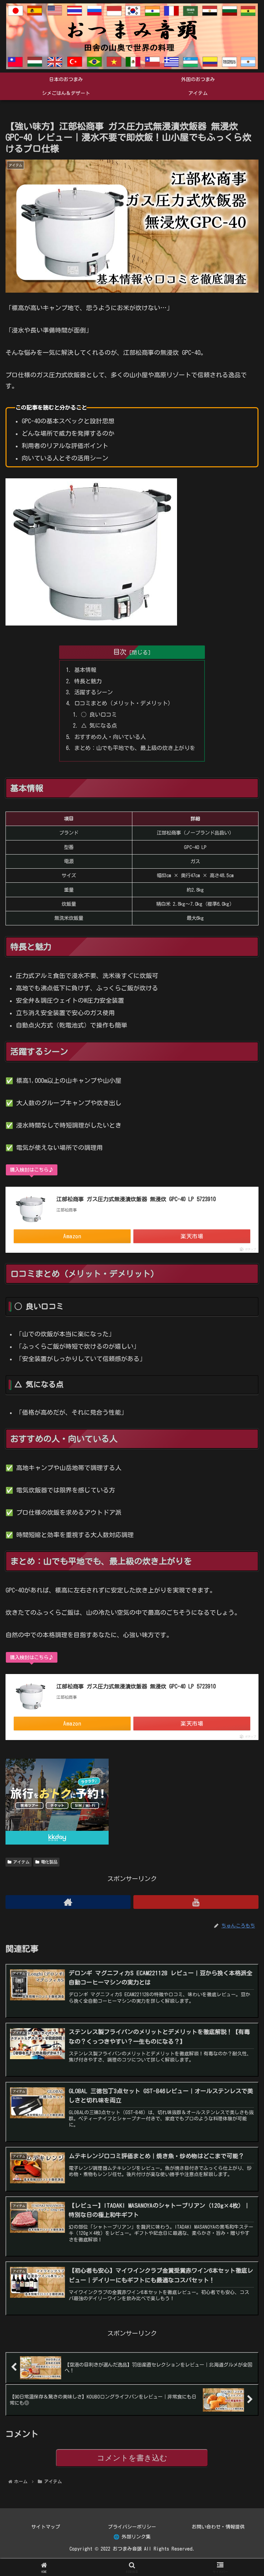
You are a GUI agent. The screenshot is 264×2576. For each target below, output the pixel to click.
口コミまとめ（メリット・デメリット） (124, 703)
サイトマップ (46, 2527)
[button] (244, 1528)
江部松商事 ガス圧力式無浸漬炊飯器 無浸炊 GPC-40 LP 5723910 (136, 1199)
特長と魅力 (88, 681)
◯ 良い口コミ (99, 715)
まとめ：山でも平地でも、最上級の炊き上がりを (135, 748)
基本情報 (85, 670)
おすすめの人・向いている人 (110, 737)
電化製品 (49, 1862)
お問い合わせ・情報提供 (218, 2527)
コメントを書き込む (132, 2458)
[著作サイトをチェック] (68, 1902)
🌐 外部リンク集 (132, 2537)
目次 (120, 652)
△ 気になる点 (99, 726)
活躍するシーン (93, 692)
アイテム (21, 1862)
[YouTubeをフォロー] (196, 1902)
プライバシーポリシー (132, 2527)
